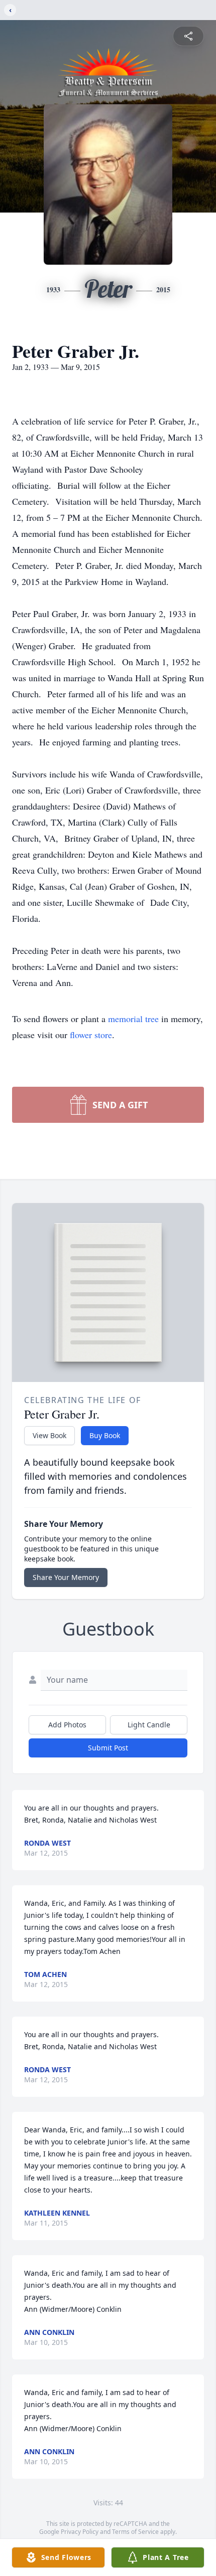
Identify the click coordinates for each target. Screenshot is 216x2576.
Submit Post (108, 1748)
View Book (49, 1435)
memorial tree (133, 1019)
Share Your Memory (66, 1577)
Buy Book (105, 1435)
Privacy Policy (80, 2532)
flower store (91, 1035)
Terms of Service (135, 2532)
